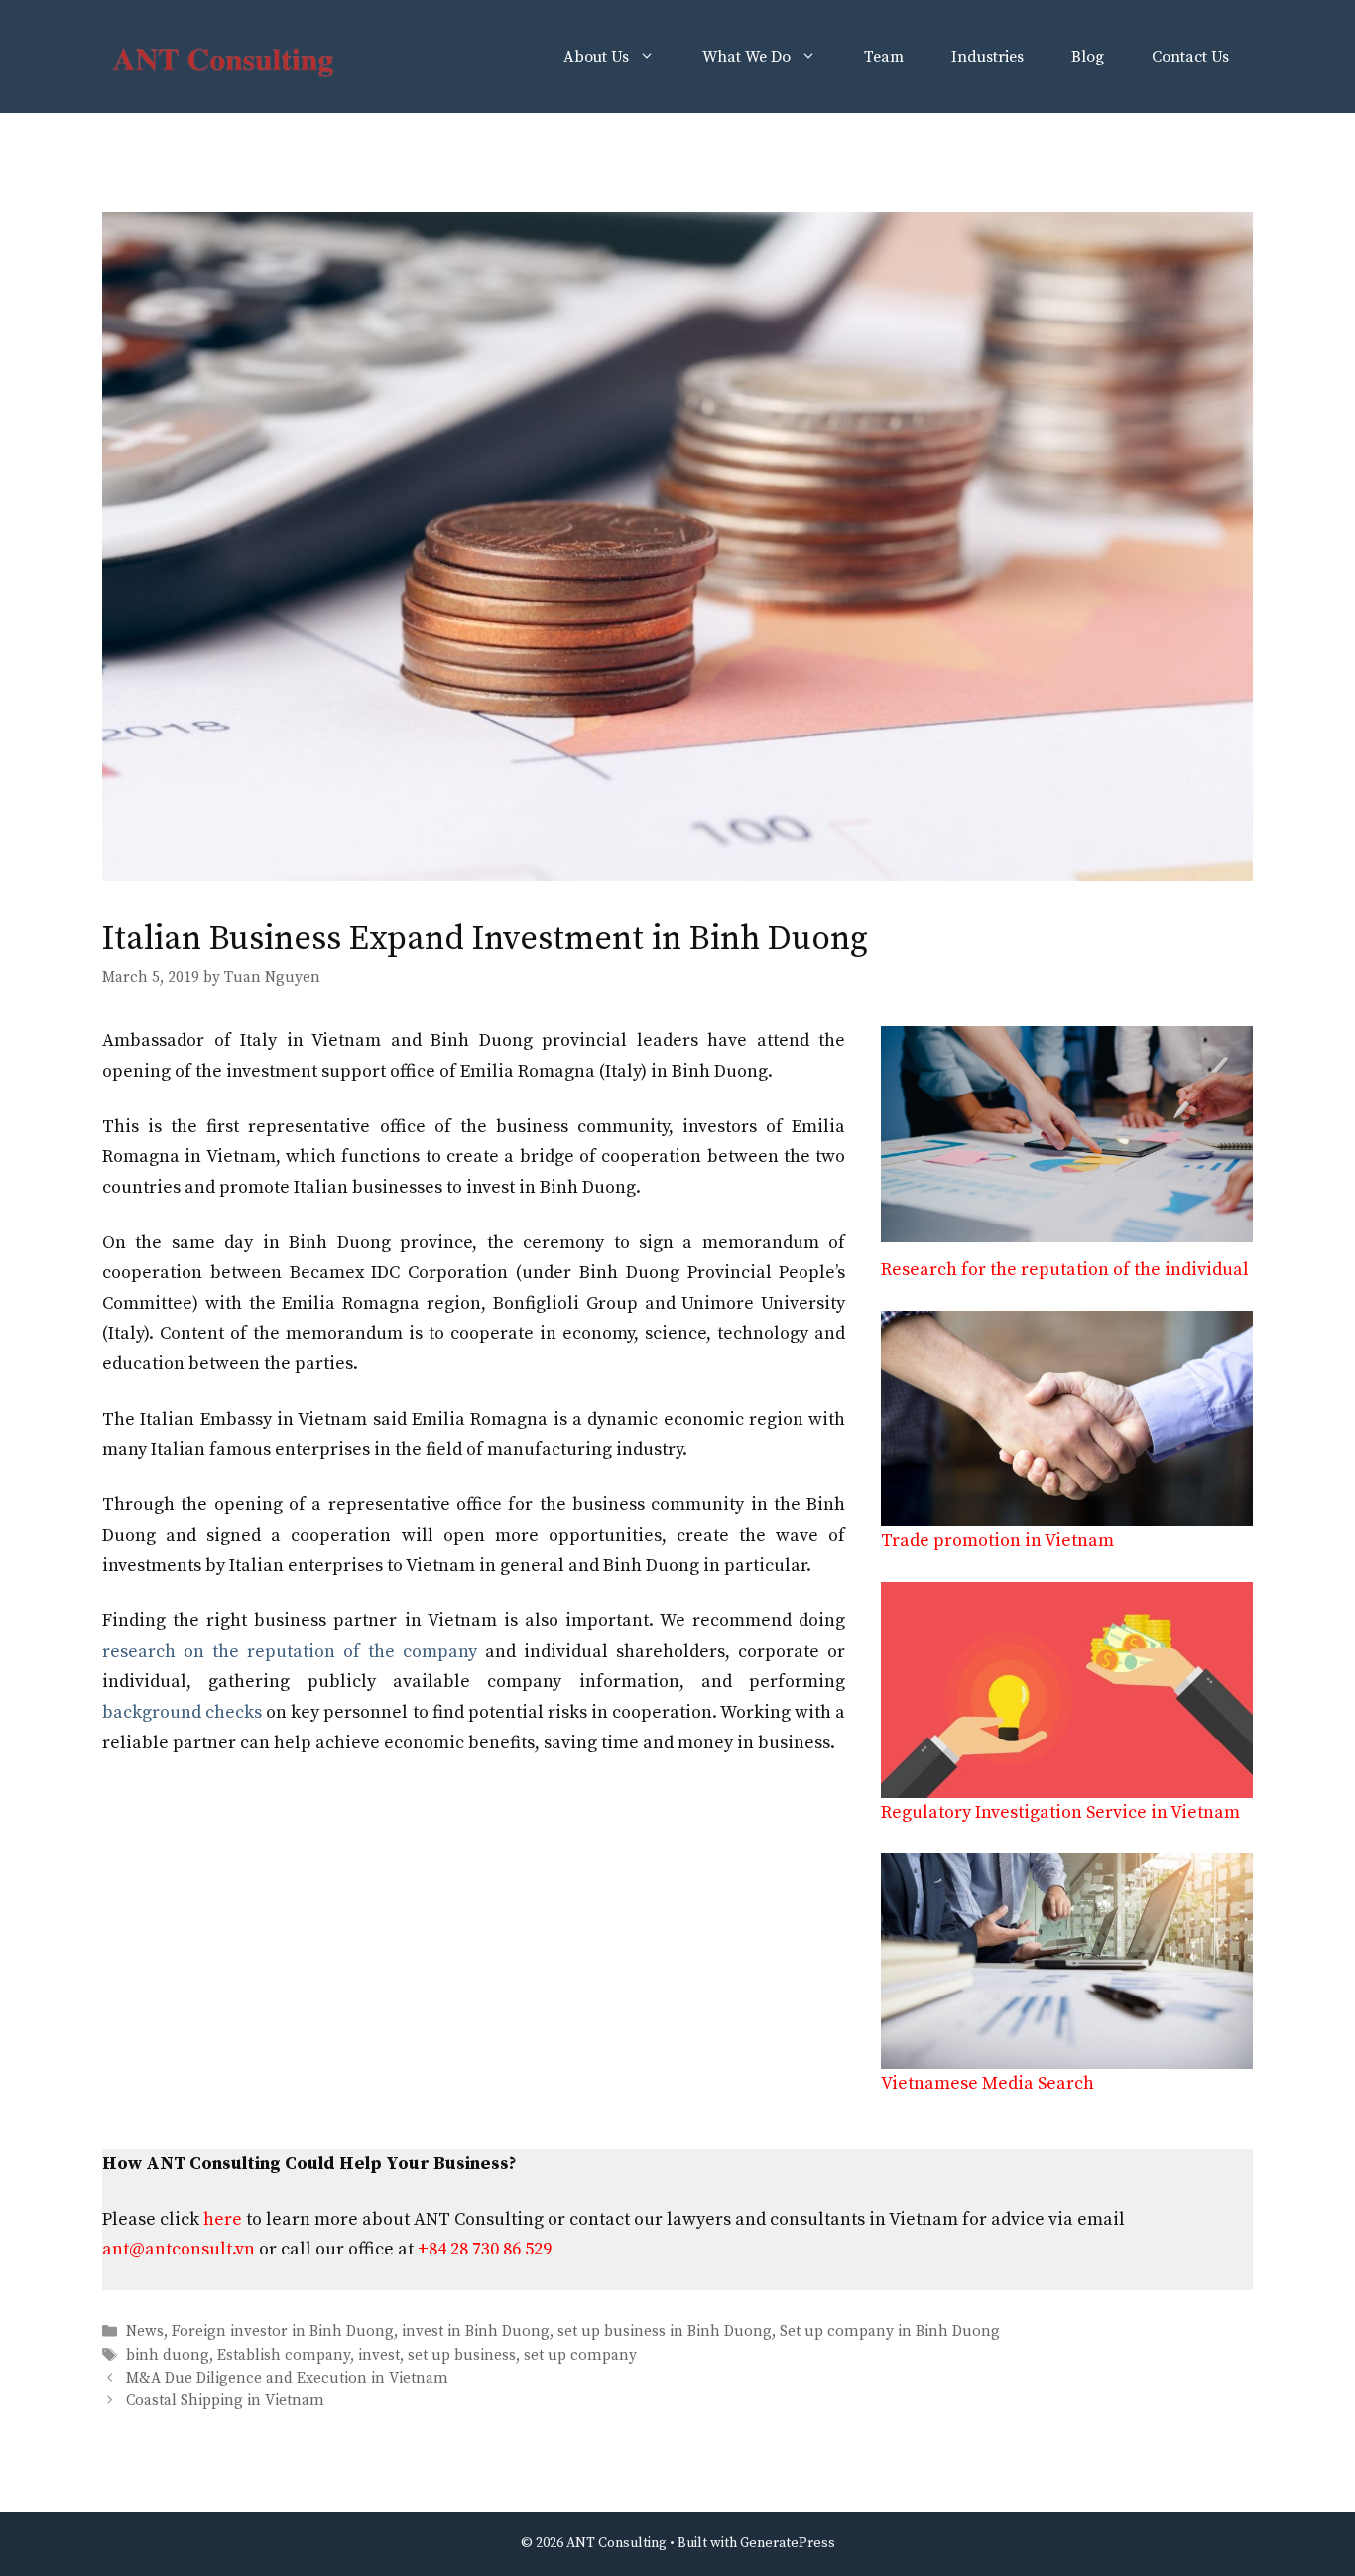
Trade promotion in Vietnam (997, 1541)
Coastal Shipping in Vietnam (225, 2401)
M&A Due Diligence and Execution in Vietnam (287, 2378)
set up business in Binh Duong (665, 2332)
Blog (1088, 57)
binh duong (168, 2355)
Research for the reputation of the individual (1065, 1270)
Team (884, 57)
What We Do (746, 57)
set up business (462, 2355)
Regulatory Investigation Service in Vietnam (1060, 1812)
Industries (987, 57)
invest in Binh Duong (476, 2332)
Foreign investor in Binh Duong (283, 2332)
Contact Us (1190, 57)
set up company (580, 2355)
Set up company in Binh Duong (890, 2332)
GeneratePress (788, 2543)
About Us (596, 57)
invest (379, 2355)
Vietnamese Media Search (987, 2083)
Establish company (284, 2355)
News (145, 2332)
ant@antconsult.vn (179, 2249)
